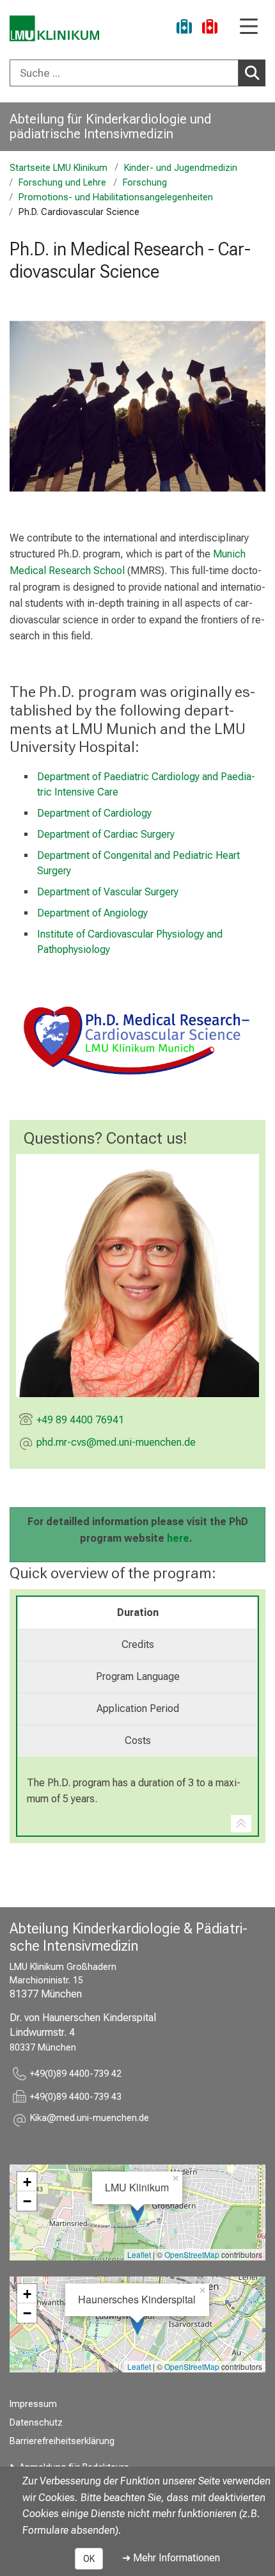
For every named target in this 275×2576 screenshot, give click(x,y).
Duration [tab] (138, 1612)
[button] (116, 1444)
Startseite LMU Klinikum (59, 168)
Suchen (252, 73)
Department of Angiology (92, 913)
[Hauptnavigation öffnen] (249, 27)
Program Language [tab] (138, 1676)
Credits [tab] (138, 1644)
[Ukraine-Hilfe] (184, 28)
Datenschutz (36, 2423)
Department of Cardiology (94, 813)
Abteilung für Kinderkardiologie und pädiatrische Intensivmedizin (110, 126)
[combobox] (137, 73)
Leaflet (139, 2254)
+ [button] (27, 2182)
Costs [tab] (138, 1740)
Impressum (33, 2404)
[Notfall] (210, 28)
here (178, 1538)
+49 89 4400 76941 (80, 1420)
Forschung (145, 183)
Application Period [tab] (138, 1708)
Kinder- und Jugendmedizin (181, 168)
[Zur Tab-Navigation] (241, 1824)
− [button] (27, 2201)
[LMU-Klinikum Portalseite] (54, 28)
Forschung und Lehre (62, 183)
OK (89, 2559)
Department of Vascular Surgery (108, 892)
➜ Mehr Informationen (171, 2558)
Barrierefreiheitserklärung (62, 2441)
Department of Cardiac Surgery (106, 834)
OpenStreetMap (192, 2254)
